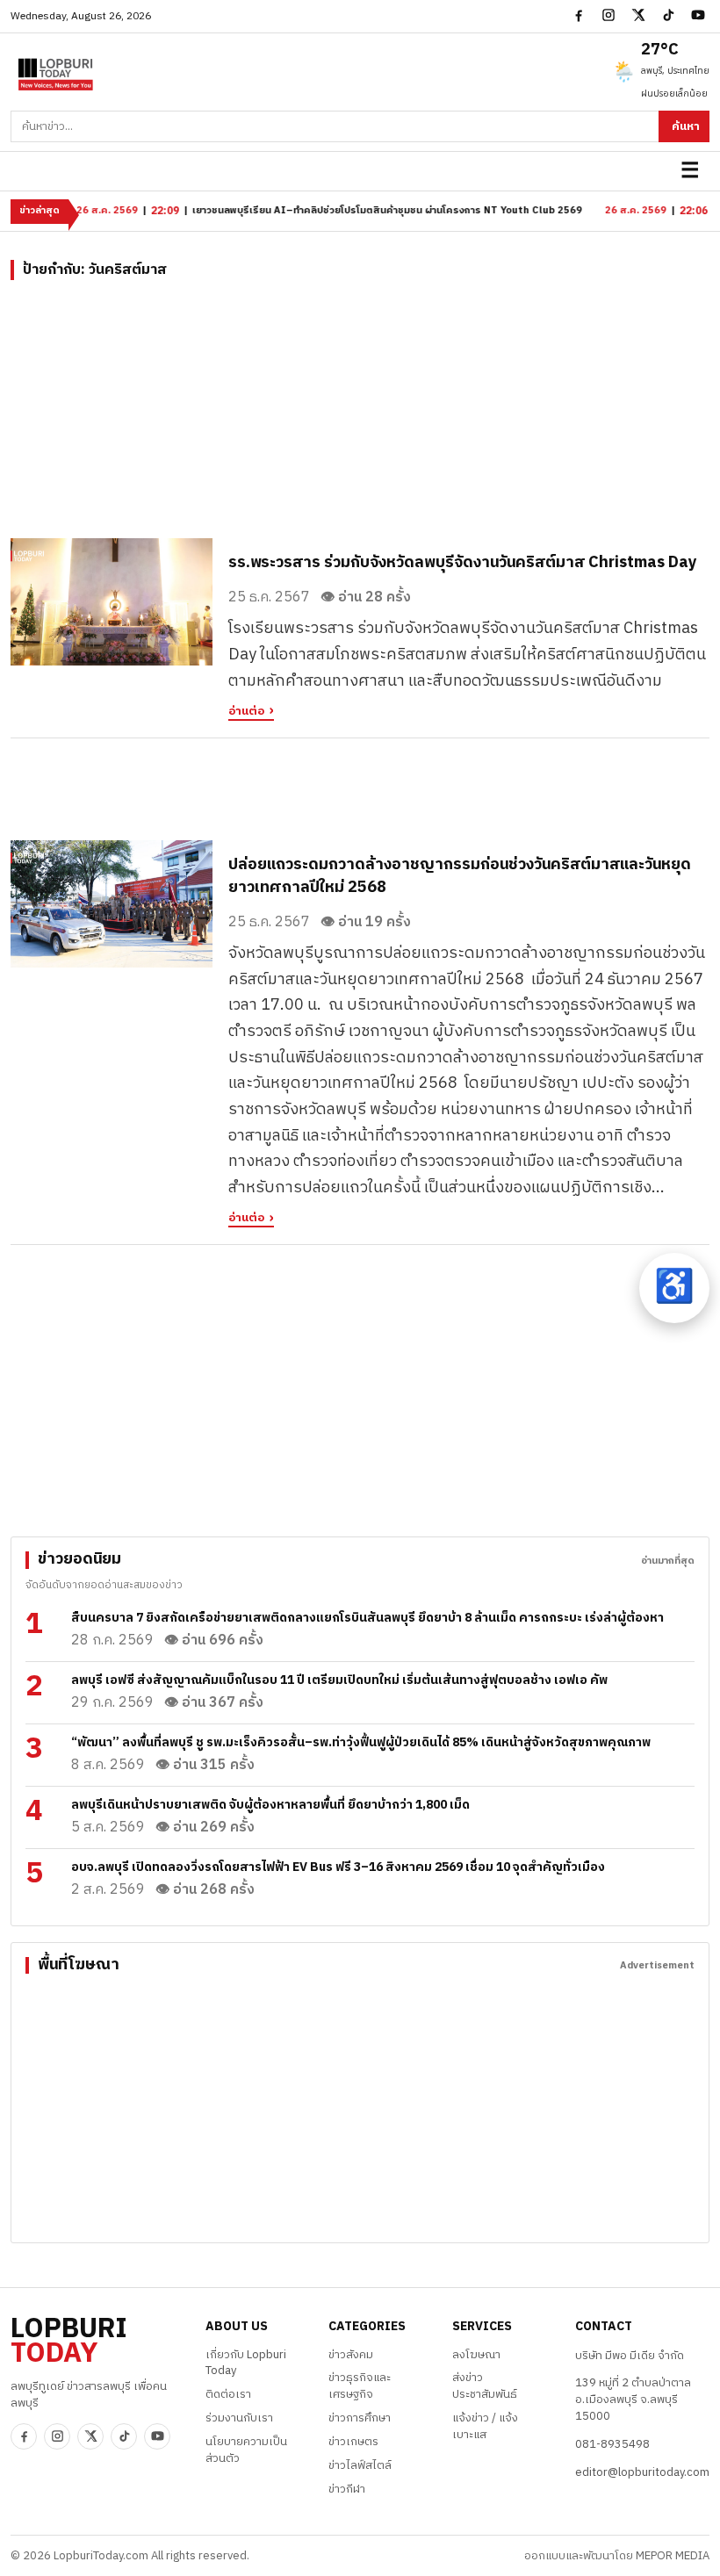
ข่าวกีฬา (347, 2489)
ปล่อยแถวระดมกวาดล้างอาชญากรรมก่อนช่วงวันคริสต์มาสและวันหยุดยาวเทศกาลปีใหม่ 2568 (460, 876)
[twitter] (638, 15)
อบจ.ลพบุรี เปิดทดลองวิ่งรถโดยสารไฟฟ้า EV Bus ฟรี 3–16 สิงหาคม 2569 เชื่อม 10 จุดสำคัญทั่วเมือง (338, 1867)
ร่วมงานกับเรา (239, 2418)
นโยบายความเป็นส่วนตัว (246, 2450)
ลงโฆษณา (476, 2355)
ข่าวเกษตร (353, 2442)
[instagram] (608, 15)
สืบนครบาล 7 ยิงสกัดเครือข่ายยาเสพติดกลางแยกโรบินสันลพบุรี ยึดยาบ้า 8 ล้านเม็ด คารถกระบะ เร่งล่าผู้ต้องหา (367, 1618)
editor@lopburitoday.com (642, 2472)
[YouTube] (698, 15)
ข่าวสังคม (351, 2355)
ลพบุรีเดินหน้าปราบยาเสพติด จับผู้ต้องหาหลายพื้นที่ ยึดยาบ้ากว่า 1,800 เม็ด (270, 1805)
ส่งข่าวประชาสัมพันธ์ (485, 2386)
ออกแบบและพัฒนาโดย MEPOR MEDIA (617, 2556)
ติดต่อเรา (228, 2394)
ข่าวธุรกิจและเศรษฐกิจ (360, 2386)
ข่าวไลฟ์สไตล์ (360, 2465)
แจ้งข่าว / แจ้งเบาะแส (485, 2426)
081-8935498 (612, 2444)
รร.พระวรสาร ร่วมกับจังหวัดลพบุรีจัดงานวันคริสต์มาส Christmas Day (463, 563)
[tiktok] (668, 15)
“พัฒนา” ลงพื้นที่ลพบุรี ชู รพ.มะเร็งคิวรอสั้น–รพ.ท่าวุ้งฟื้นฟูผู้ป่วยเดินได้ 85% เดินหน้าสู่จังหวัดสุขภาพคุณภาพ (361, 1742)
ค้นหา (686, 126)
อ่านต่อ (246, 712)
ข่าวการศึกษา (360, 2418)
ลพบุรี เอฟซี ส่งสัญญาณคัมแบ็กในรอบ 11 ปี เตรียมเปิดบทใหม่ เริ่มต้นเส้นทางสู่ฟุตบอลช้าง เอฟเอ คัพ (339, 1680)
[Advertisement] (360, 415)
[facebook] (579, 15)
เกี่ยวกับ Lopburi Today (246, 2363)
